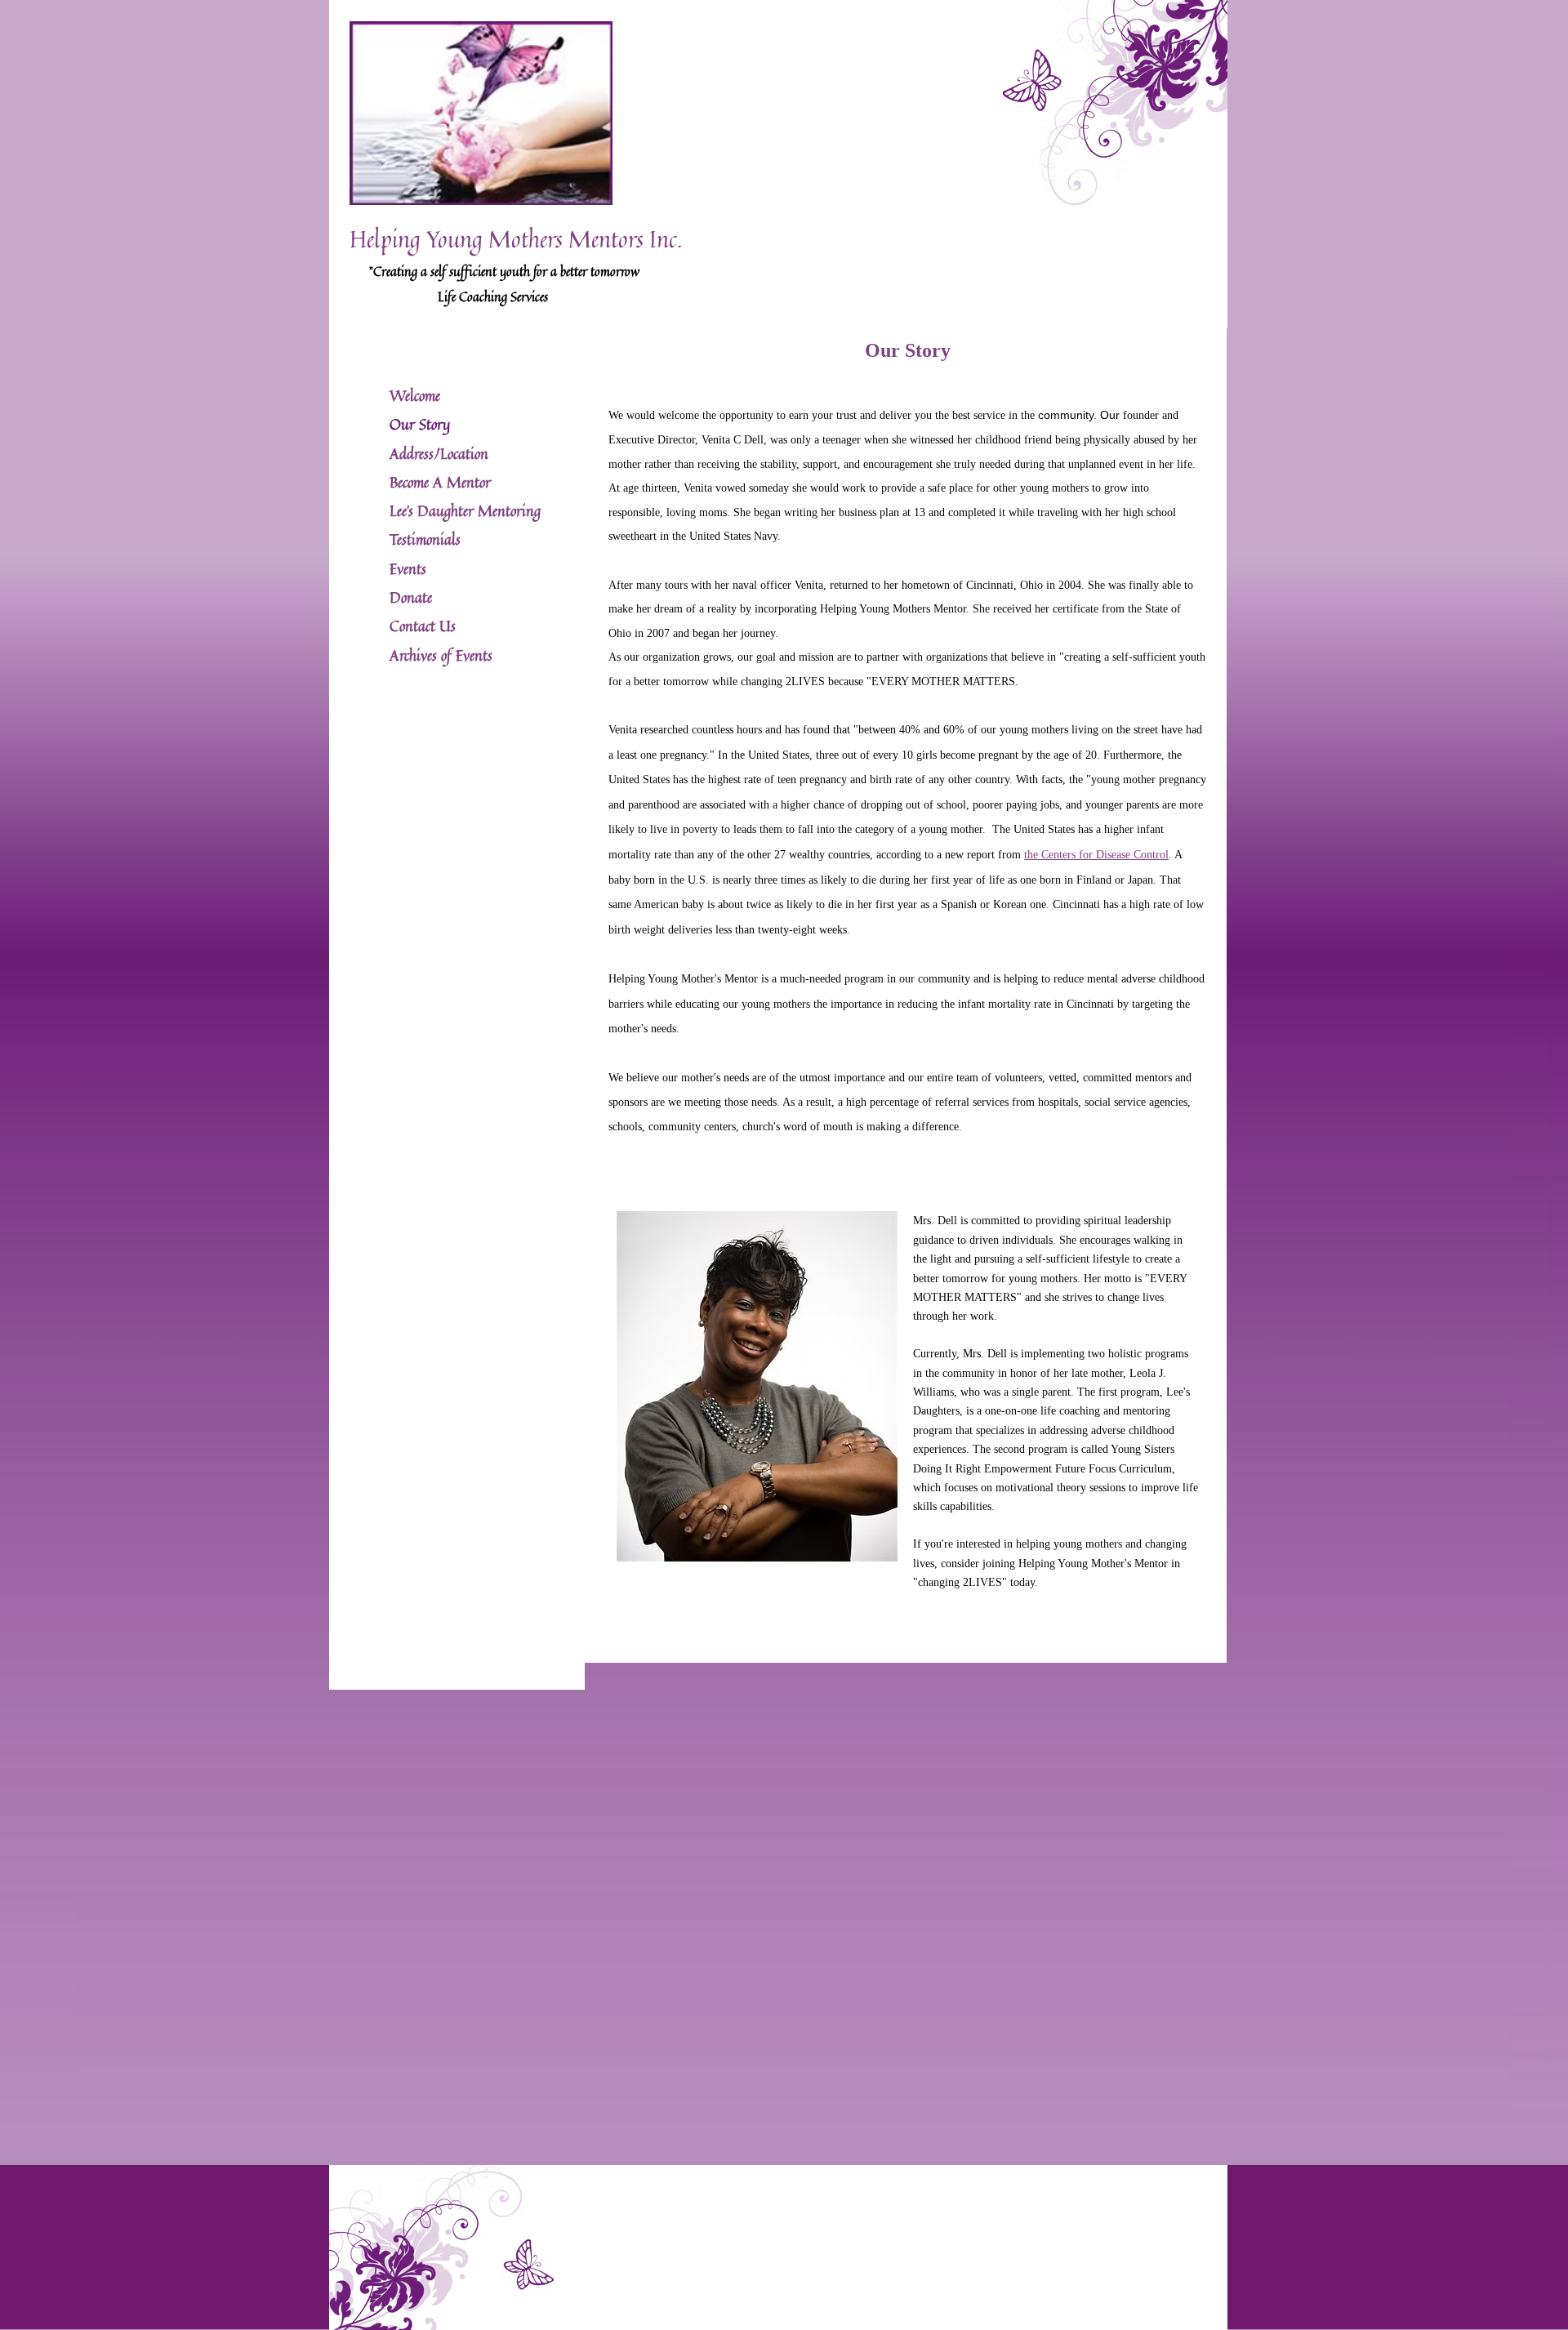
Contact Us (423, 626)
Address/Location (439, 453)
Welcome (415, 395)
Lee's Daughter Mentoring (465, 510)
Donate (411, 597)
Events (408, 568)
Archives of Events (441, 655)
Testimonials (425, 539)
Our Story (420, 424)
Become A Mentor (440, 482)
